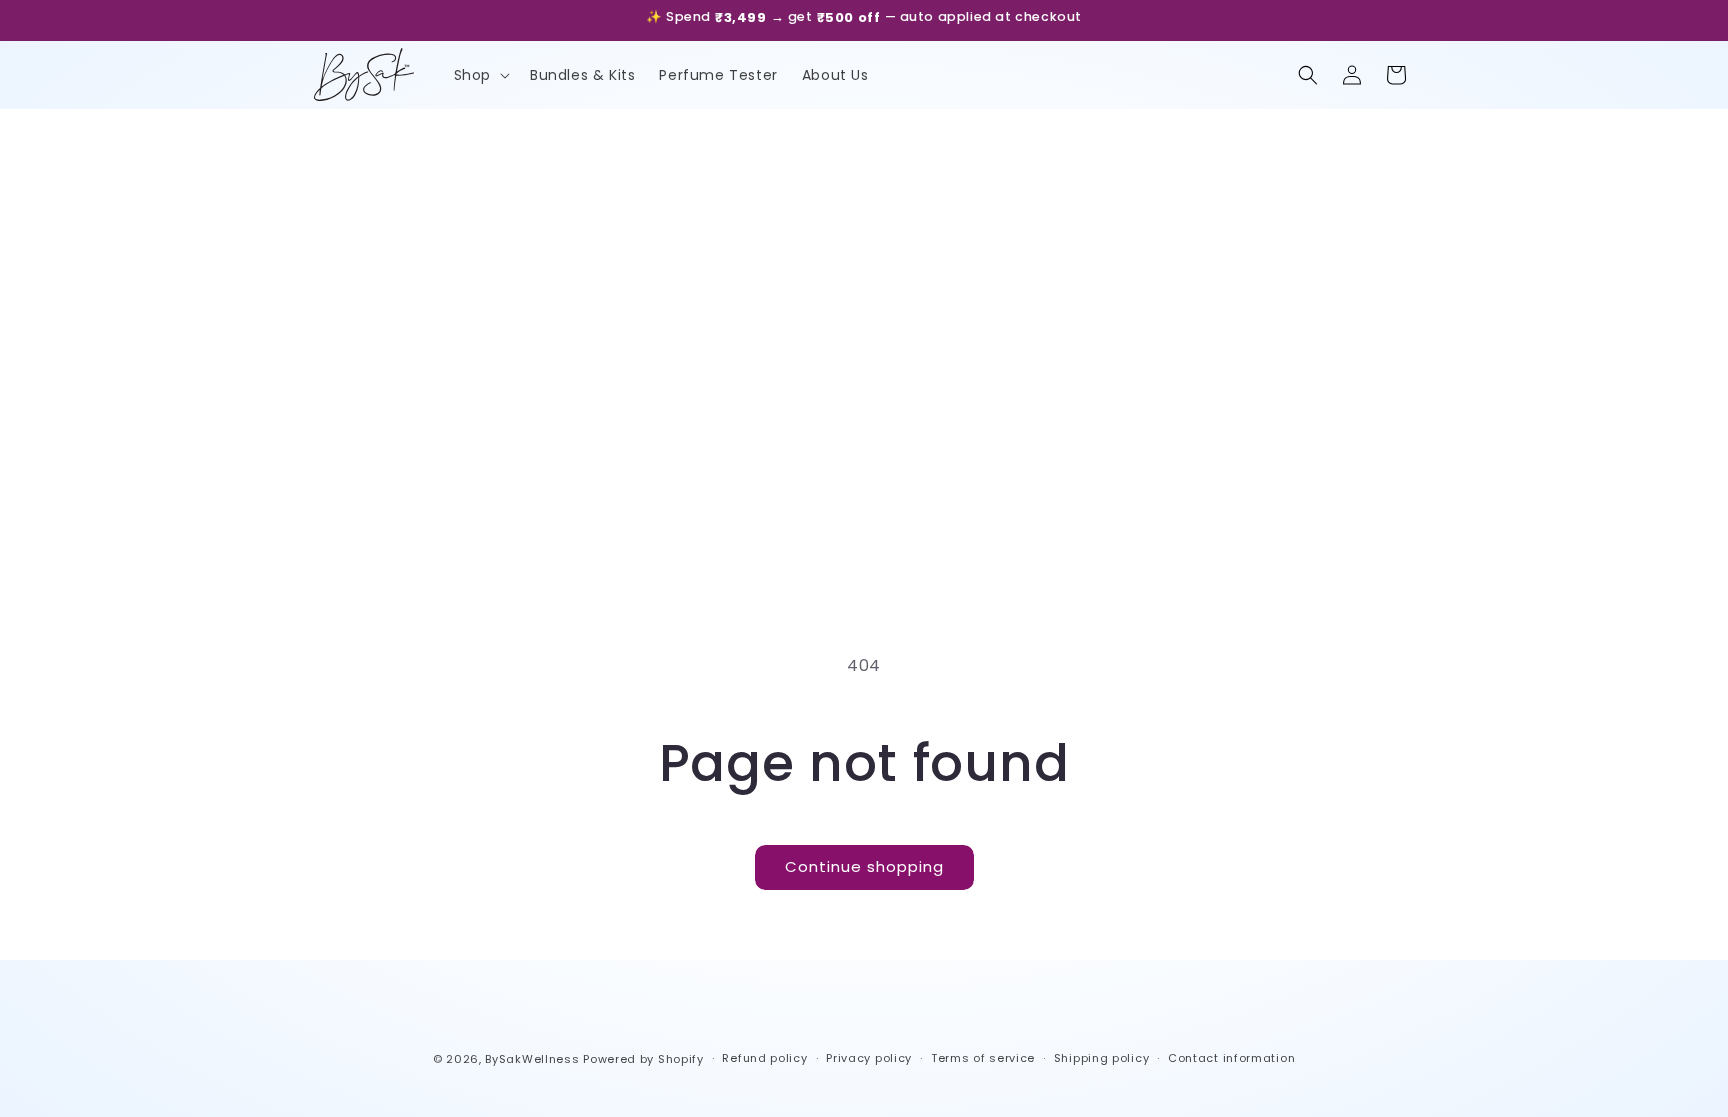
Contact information (1231, 1058)
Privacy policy (869, 1058)
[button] (480, 75)
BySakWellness (532, 1059)
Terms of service (983, 1058)
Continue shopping (864, 866)
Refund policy (764, 1058)
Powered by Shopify (643, 1059)
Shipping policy (1102, 1058)
